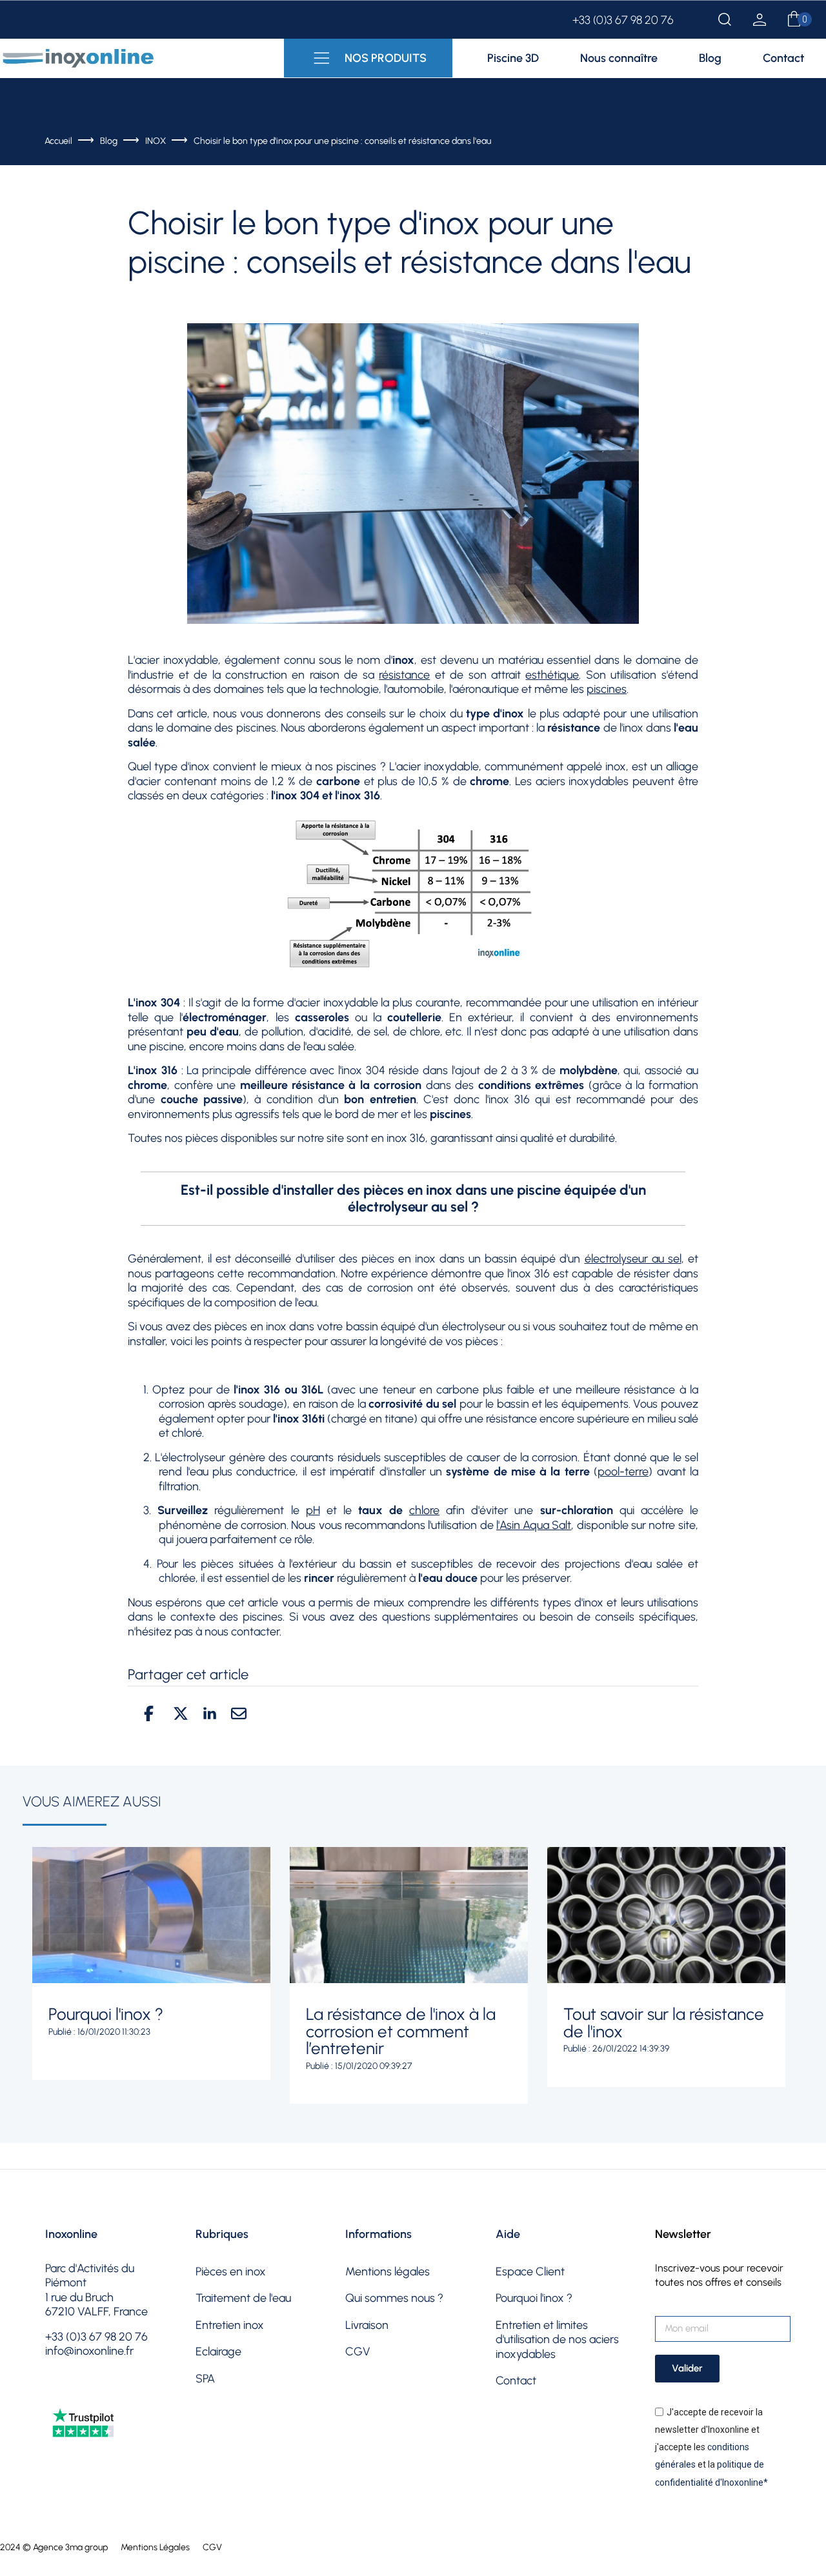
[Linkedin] (156, 2393)
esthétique (552, 675)
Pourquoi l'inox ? (106, 2014)
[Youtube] (123, 2393)
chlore (424, 1510)
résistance (404, 675)
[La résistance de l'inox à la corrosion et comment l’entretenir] (409, 1915)
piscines (607, 689)
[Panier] (794, 20)
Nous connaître (619, 58)
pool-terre (623, 1472)
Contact (783, 58)
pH (313, 1510)
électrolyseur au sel (633, 1259)
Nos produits (386, 58)
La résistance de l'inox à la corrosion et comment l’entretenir (401, 2031)
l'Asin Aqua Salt (534, 1525)
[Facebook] (57, 2393)
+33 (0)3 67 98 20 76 (623, 20)
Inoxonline (71, 2234)
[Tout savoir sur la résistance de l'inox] (666, 1915)
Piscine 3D (513, 58)
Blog (710, 58)
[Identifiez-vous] (760, 22)
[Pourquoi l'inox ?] (151, 1915)
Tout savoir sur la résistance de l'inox (664, 2023)
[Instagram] (90, 2393)
